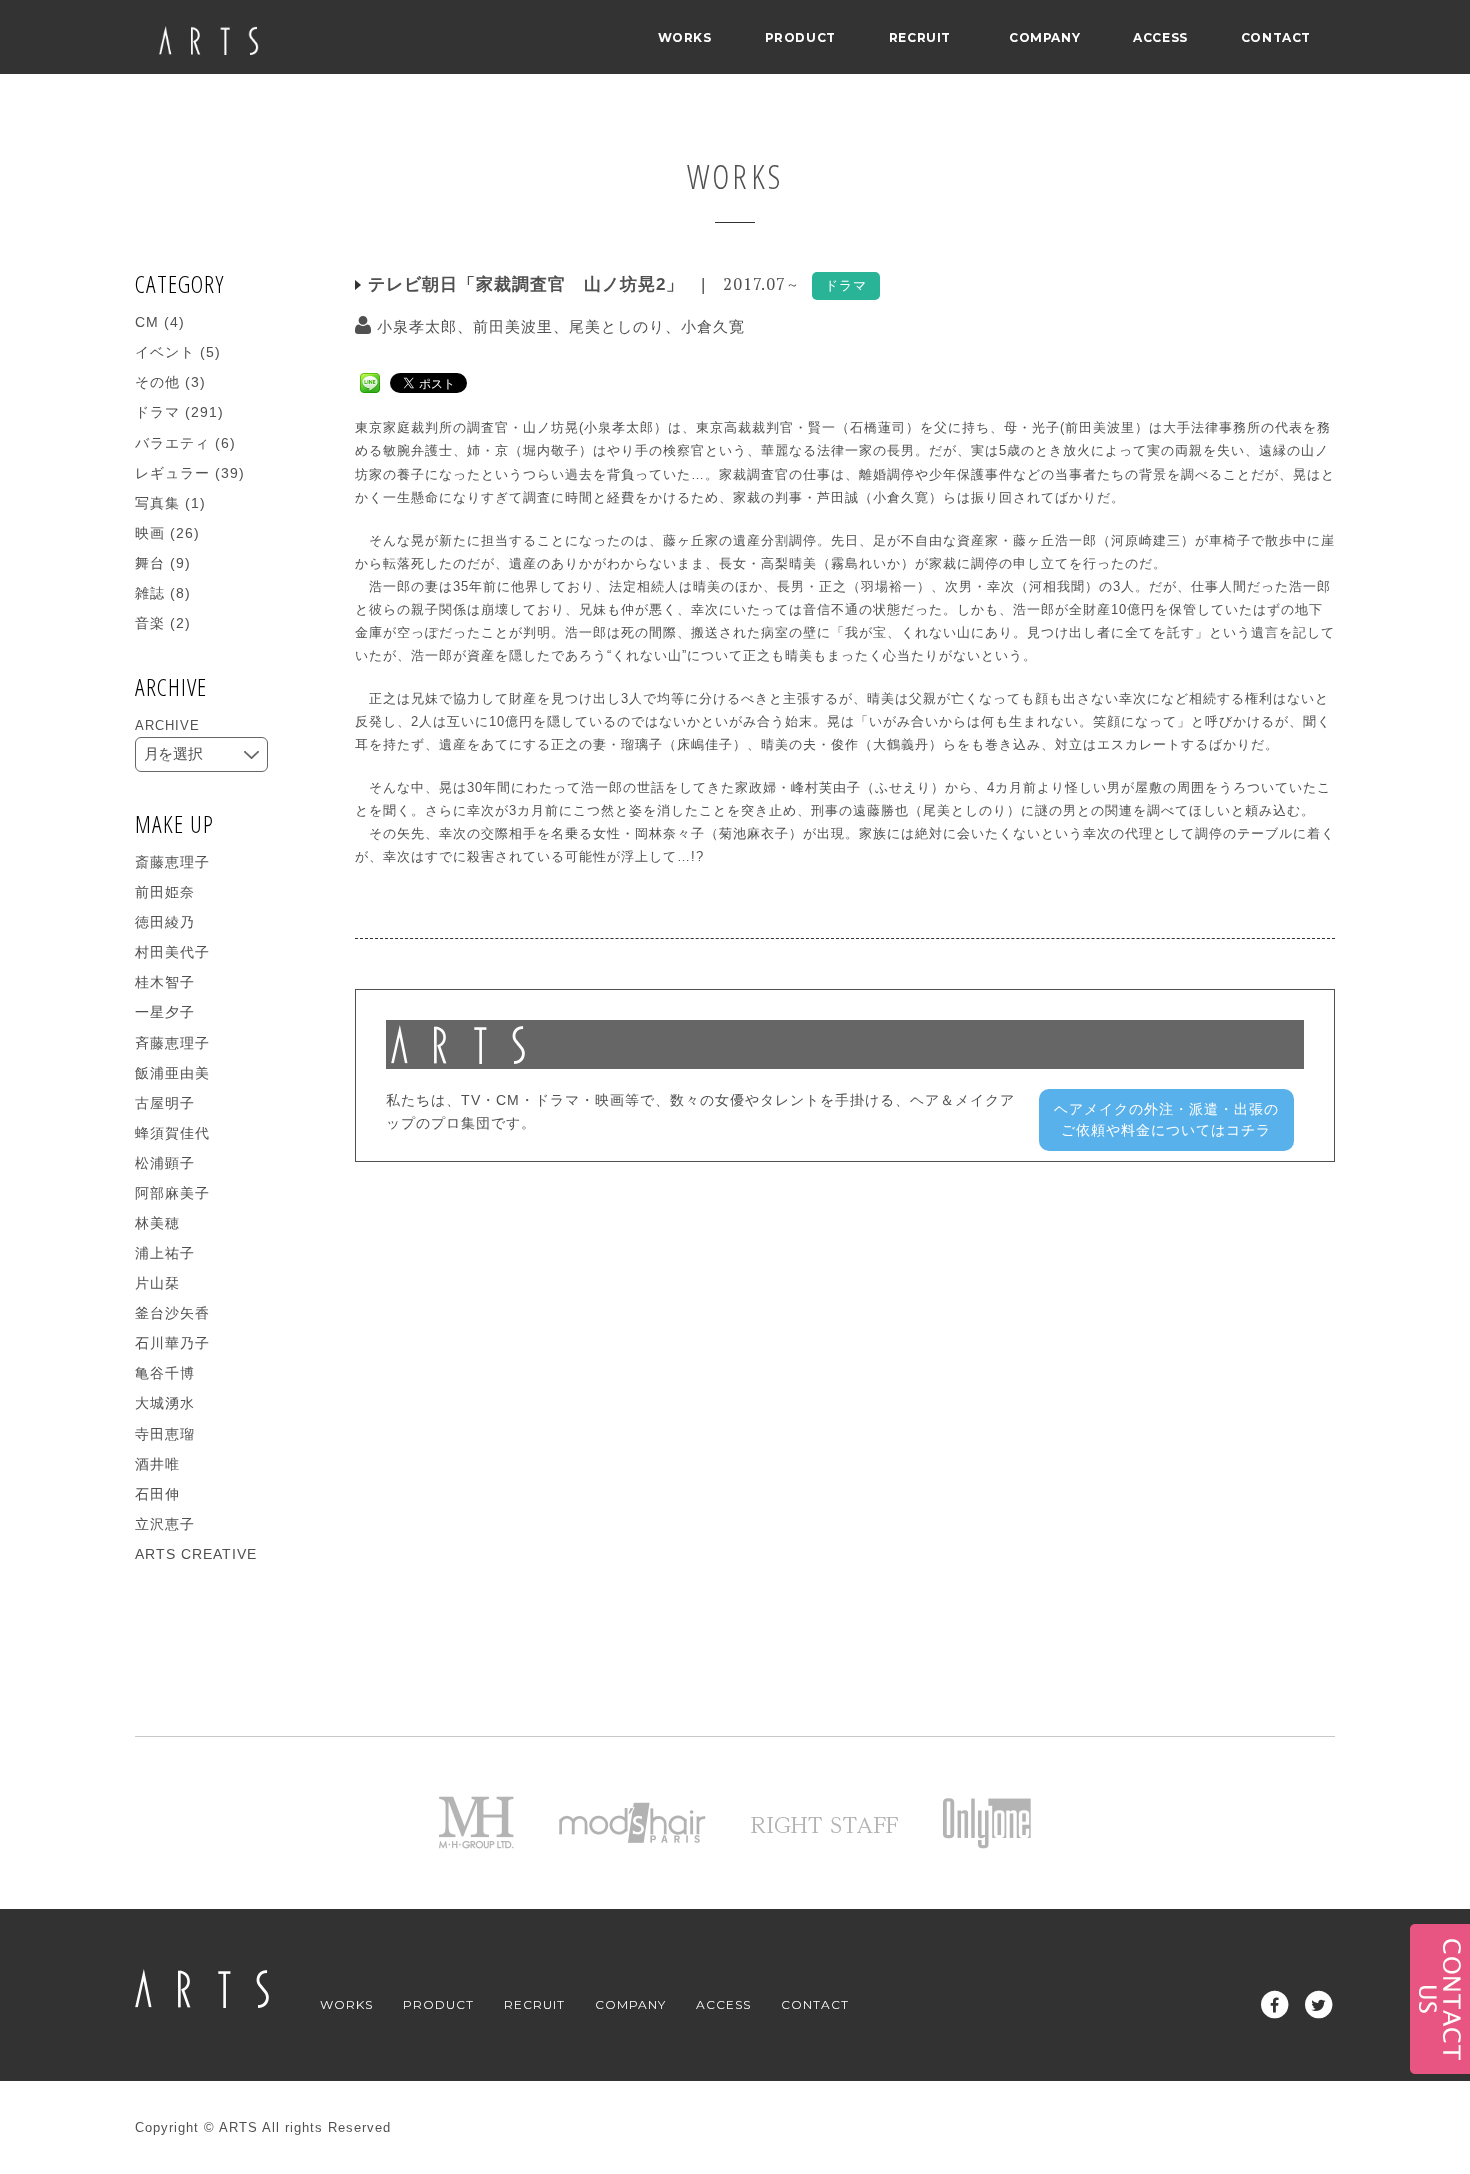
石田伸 (157, 1494)
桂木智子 (165, 982)
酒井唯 (157, 1464)
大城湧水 (165, 1403)
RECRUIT (920, 37)
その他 (157, 382)
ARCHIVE (167, 725)
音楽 (150, 623)
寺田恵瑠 (165, 1434)
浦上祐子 (165, 1253)
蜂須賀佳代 (172, 1133)
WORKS (685, 37)
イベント (165, 352)
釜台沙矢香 (172, 1313)
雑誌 (150, 593)
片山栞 (157, 1283)
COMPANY (1044, 37)
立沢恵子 (165, 1524)
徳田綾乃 (165, 922)
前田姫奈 (165, 892)
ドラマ (157, 412)
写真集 (157, 503)
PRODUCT (800, 37)
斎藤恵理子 (172, 862)
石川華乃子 (172, 1343)
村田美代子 (172, 952)
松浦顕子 (165, 1163)
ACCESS (1160, 37)
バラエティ (172, 443)
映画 (150, 533)
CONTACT (1276, 37)
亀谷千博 (165, 1373)
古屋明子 (165, 1103)
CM (147, 322)
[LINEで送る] (370, 381)
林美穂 (157, 1223)
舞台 (150, 563)
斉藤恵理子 (172, 1043)
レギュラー (172, 473)
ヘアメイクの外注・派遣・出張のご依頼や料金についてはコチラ (1166, 1119)
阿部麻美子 (172, 1193)
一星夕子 (165, 1012)
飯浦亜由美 (172, 1073)
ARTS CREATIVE (196, 1554)
